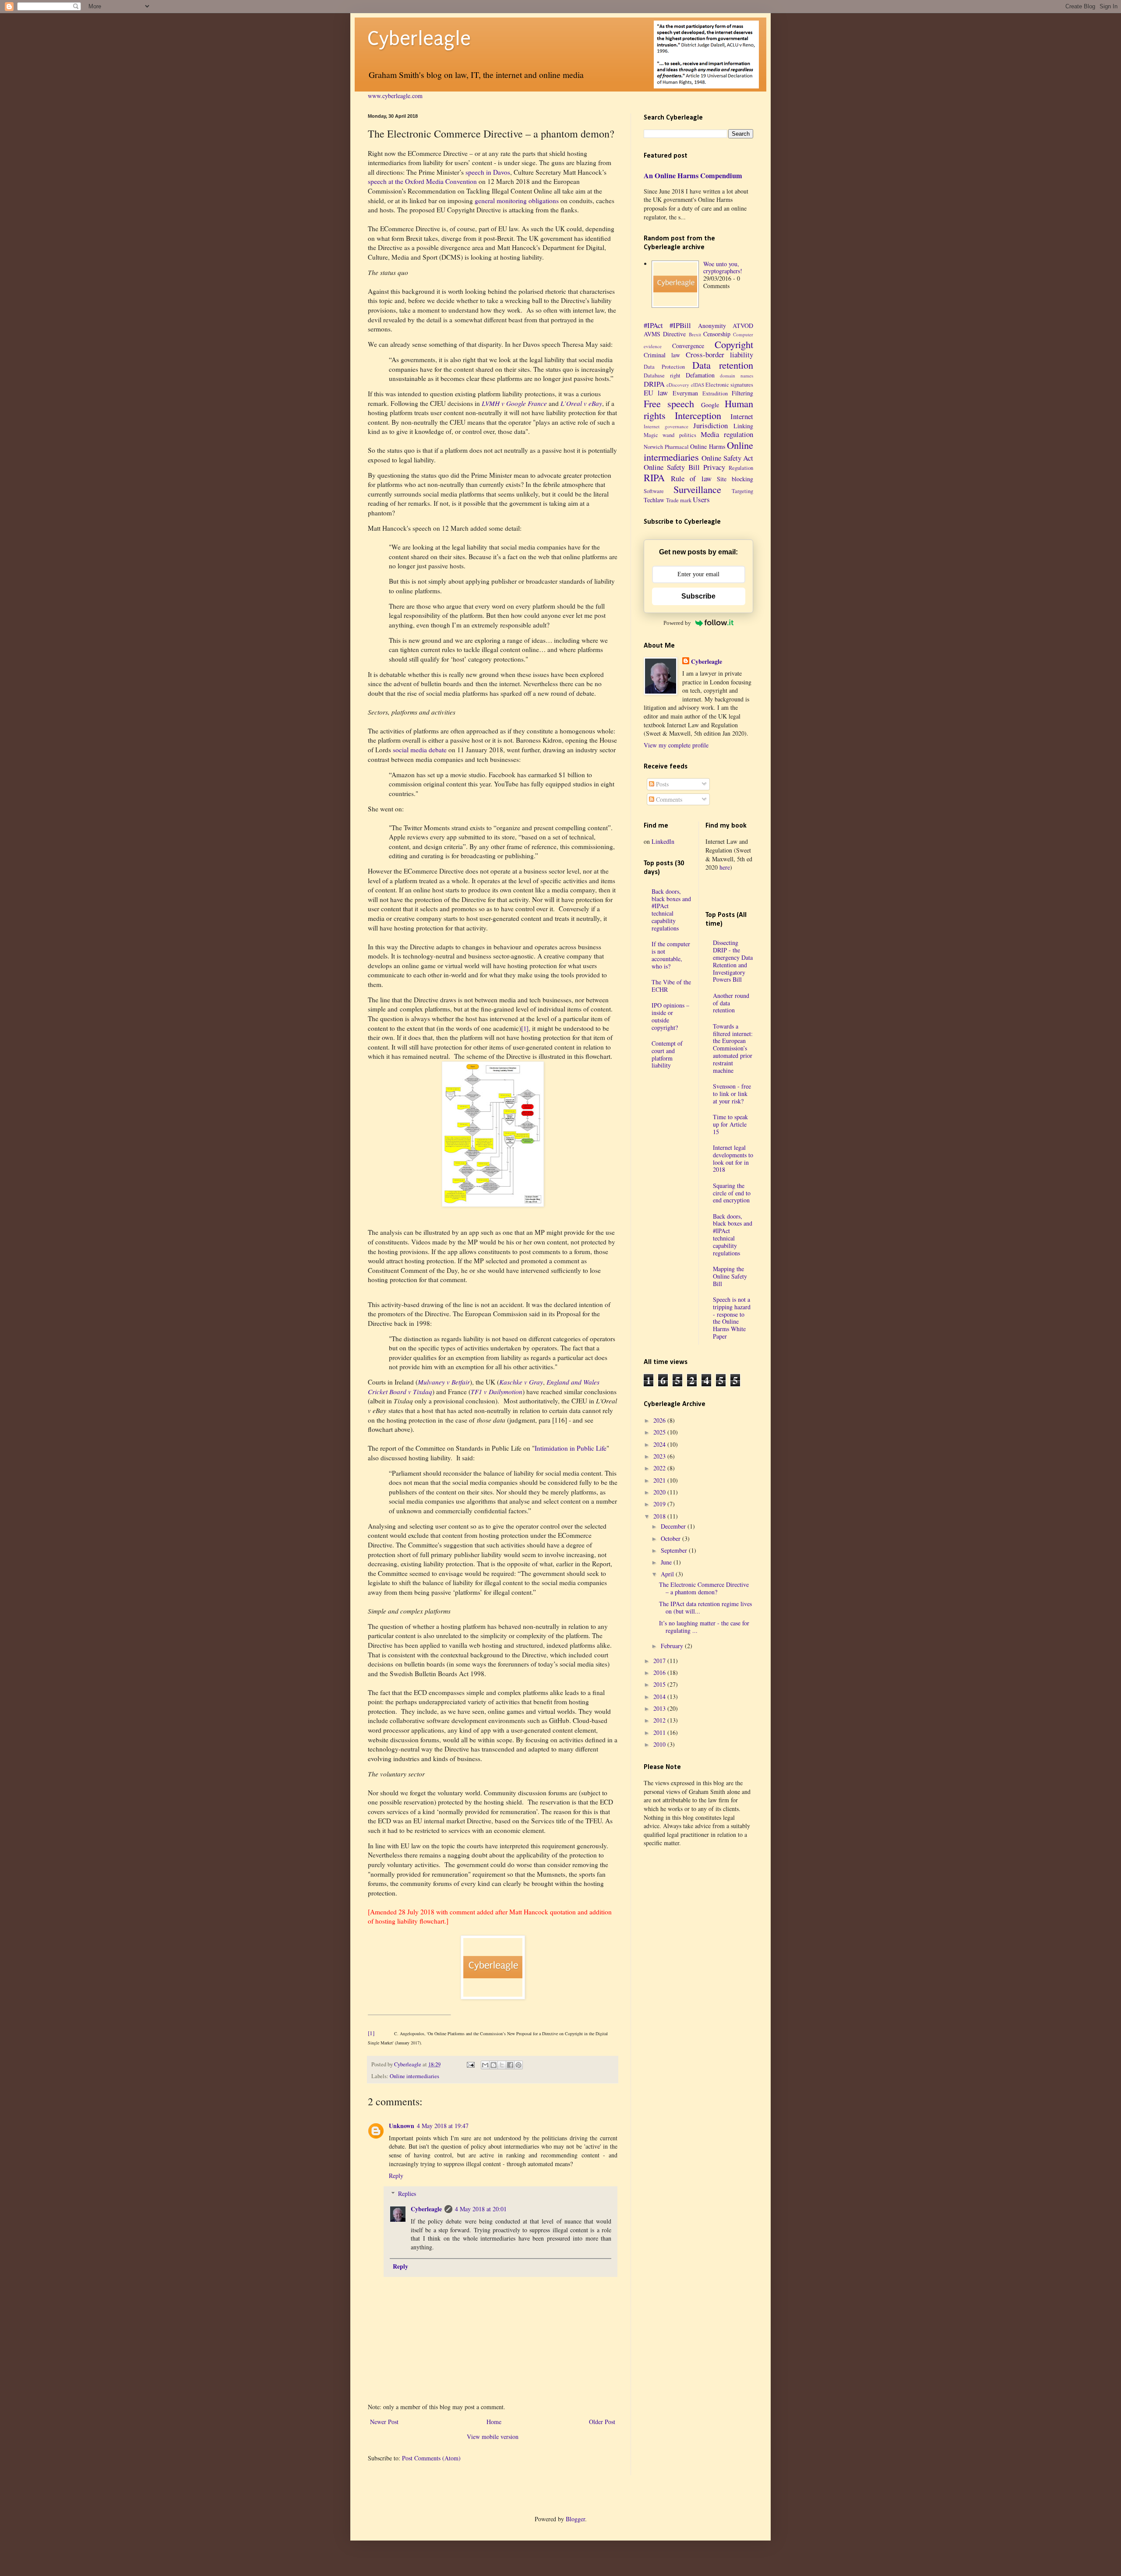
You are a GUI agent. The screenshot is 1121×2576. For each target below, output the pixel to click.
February (673, 1646)
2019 (660, 1504)
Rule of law (691, 478)
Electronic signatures (729, 385)
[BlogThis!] (494, 2065)
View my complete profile (676, 745)
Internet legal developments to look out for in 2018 (733, 1158)
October (672, 1538)
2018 (660, 1516)
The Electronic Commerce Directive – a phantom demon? (704, 1588)
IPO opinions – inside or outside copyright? (670, 1016)
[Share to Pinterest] (518, 2065)
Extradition (715, 393)
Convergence (688, 346)
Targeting (742, 491)
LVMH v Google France (514, 403)
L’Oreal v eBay (581, 403)
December (674, 1526)
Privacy (714, 467)
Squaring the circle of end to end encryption (732, 1193)
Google (710, 405)
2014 (660, 1697)
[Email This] (485, 2065)
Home (494, 2422)
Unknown (402, 2126)
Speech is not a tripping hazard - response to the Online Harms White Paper (732, 1318)
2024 (660, 1444)
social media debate (420, 750)
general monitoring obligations (517, 201)
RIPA (654, 477)
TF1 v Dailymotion (497, 1392)
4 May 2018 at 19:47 (443, 2126)
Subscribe (698, 596)
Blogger (575, 2519)
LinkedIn (663, 841)
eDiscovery (678, 385)
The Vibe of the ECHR (671, 986)
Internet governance (666, 426)
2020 (660, 1492)
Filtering (742, 393)
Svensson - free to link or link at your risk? (732, 1094)
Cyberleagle (419, 39)
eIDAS (698, 385)
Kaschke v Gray (521, 1382)
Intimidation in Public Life (571, 1448)
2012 (660, 1720)
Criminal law (662, 355)
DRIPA (654, 384)
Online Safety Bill (672, 467)
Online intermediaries (414, 2076)
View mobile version (493, 2437)
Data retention (723, 365)
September (675, 1550)
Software (654, 491)
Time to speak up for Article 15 (730, 1124)
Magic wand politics (670, 435)
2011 (660, 1732)
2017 (660, 1661)
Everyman (685, 393)
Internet (742, 416)
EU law (656, 393)
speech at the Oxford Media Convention (422, 181)
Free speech (669, 403)
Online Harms (708, 446)
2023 (660, 1456)
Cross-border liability (719, 354)
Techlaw (654, 500)
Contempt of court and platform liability (667, 1054)
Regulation (741, 468)
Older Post (602, 2422)
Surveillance (697, 489)
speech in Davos (488, 172)
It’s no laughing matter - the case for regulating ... (704, 1627)
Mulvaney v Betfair (444, 1382)
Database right (662, 375)
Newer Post (384, 2422)
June (667, 1562)
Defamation (700, 375)
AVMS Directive (665, 334)
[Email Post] (470, 2064)
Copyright (734, 344)
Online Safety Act (727, 458)
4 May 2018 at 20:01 (481, 2209)
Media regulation (727, 434)
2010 (660, 1744)
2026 (660, 1420)
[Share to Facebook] (510, 2065)
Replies (407, 2194)
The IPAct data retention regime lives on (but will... (705, 1607)
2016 (660, 1672)
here (725, 867)
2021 (660, 1480)
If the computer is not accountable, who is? (671, 955)
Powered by (677, 623)
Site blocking (735, 479)
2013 (660, 1708)
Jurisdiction (710, 425)
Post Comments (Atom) (431, 2458)
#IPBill (680, 325)
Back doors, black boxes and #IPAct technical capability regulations (671, 910)
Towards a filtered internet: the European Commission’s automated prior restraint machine (733, 1048)
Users (701, 499)
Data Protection (664, 367)
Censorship (717, 334)
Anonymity (712, 326)
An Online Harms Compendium (693, 176)
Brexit (695, 334)
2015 (660, 1684)
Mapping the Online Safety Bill (730, 1276)
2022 (660, 1468)
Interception (698, 415)
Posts (661, 784)
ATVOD (743, 326)
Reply (396, 2176)
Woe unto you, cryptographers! (723, 268)
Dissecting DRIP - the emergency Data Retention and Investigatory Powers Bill (733, 961)
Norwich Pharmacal (666, 447)
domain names (737, 375)
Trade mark (679, 500)
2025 (660, 1432)
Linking (743, 426)
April (668, 1574)
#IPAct (653, 325)
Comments (668, 799)
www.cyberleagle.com (395, 96)
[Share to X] (502, 2065)
